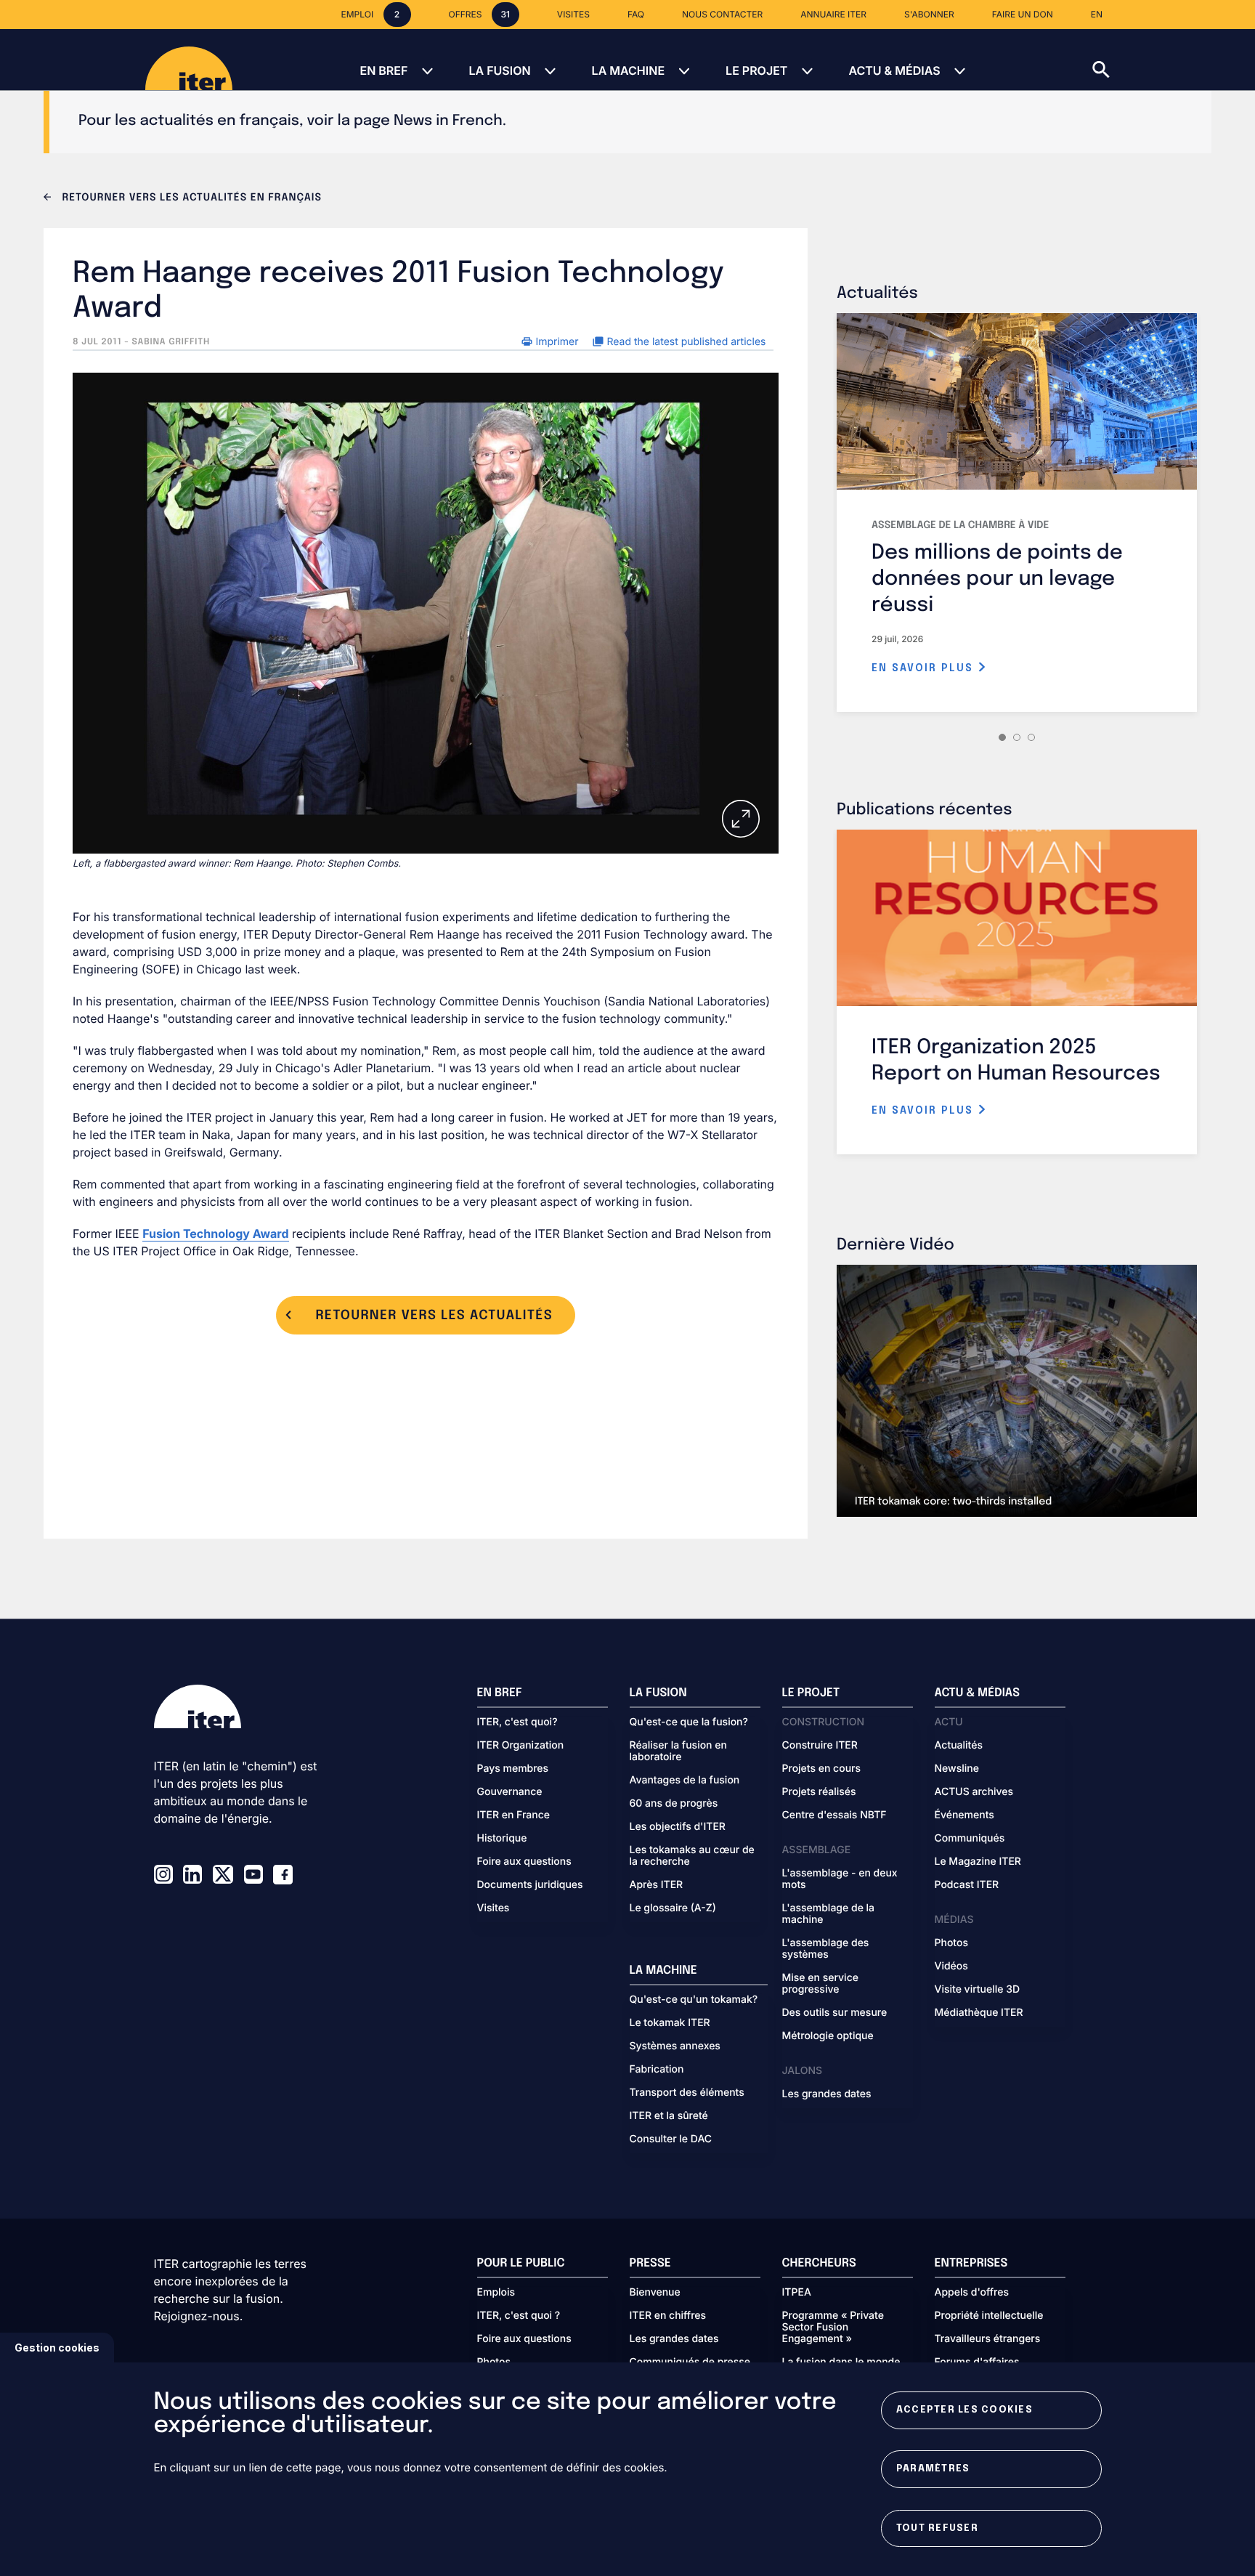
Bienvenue (655, 2293)
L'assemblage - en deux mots (840, 1879)
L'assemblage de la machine (829, 1914)
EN (1097, 14)
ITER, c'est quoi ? (519, 2316)
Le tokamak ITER (670, 2023)
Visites (494, 1908)
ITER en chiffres (668, 2316)
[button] (1174, 60)
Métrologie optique (828, 2036)
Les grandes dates (827, 2094)
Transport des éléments (687, 2093)
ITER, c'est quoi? (517, 1722)
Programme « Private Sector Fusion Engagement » (833, 2328)
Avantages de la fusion (685, 1781)
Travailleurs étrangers (988, 2339)
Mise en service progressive (820, 1984)
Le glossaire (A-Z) (673, 1908)
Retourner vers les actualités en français (190, 198)
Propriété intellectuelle (989, 2316)
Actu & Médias (894, 70)
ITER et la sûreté (669, 2116)
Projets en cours (822, 1769)
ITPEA (797, 2293)
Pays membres (513, 1769)
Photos (951, 1943)
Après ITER (657, 1885)
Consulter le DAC (671, 2139)
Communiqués (970, 1839)
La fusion (499, 70)
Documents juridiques (530, 1885)
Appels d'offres (972, 2293)
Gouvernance (510, 1792)
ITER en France (514, 1815)
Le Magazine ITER (978, 1862)
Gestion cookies (57, 2348)
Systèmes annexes (675, 2046)
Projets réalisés (819, 1792)
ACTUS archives (974, 1792)
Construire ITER (820, 1746)
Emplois (496, 2293)
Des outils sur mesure (835, 2013)
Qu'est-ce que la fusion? (689, 1722)
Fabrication (657, 2070)
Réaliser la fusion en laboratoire (678, 1751)
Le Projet (756, 70)
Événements (964, 1815)
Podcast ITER (967, 1885)
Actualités (959, 1746)
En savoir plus (925, 668)
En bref (383, 70)
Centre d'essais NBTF (834, 1815)
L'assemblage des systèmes (826, 1949)
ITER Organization (521, 1746)
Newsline (957, 1769)
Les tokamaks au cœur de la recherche (692, 1856)
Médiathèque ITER (979, 2013)
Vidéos (951, 1967)
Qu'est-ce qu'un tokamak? (694, 2000)
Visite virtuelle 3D (978, 1990)
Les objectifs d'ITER (678, 1827)
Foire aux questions (524, 1862)
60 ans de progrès (674, 1804)
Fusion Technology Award (215, 1234)
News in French (448, 121)
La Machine (628, 70)
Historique (502, 1839)
